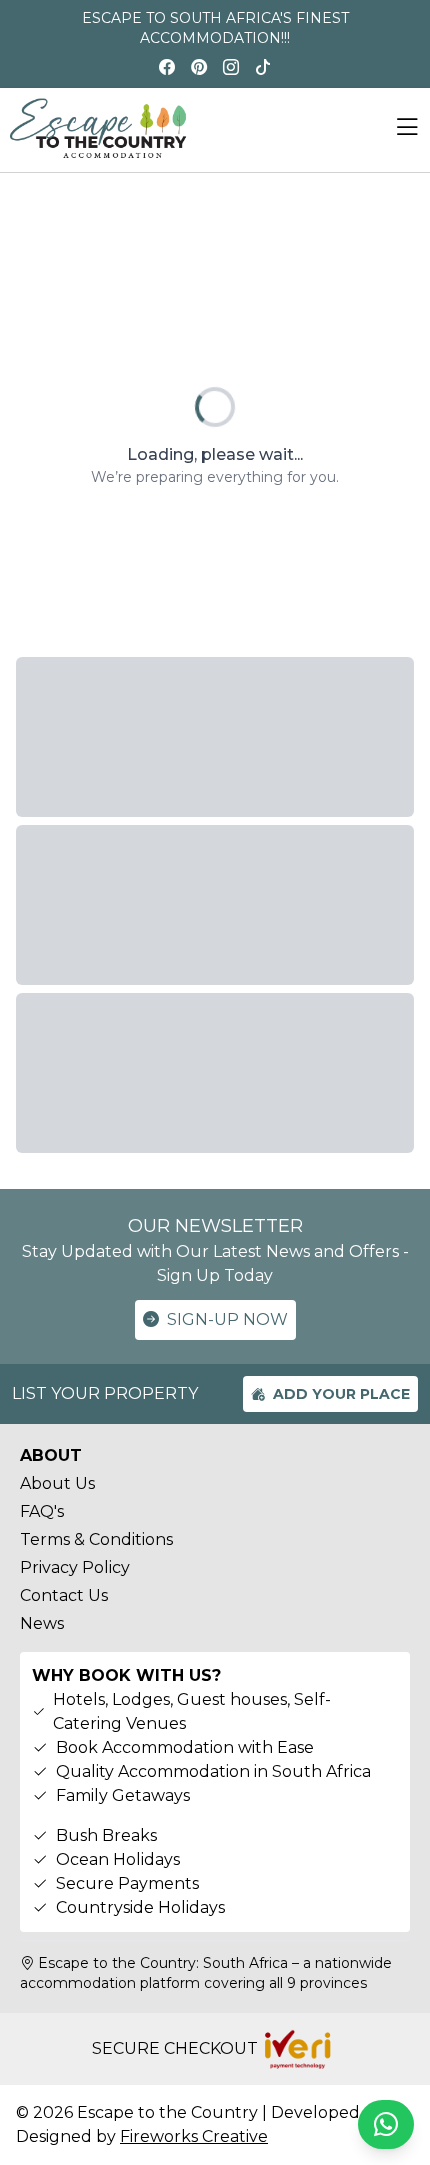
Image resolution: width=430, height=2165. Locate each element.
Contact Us (64, 1595)
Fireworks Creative (194, 2136)
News (42, 1623)
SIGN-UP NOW (227, 1319)
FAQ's (42, 1511)
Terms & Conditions (96, 1539)
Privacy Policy (75, 1567)
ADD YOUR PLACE (341, 1394)
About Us (57, 1483)
